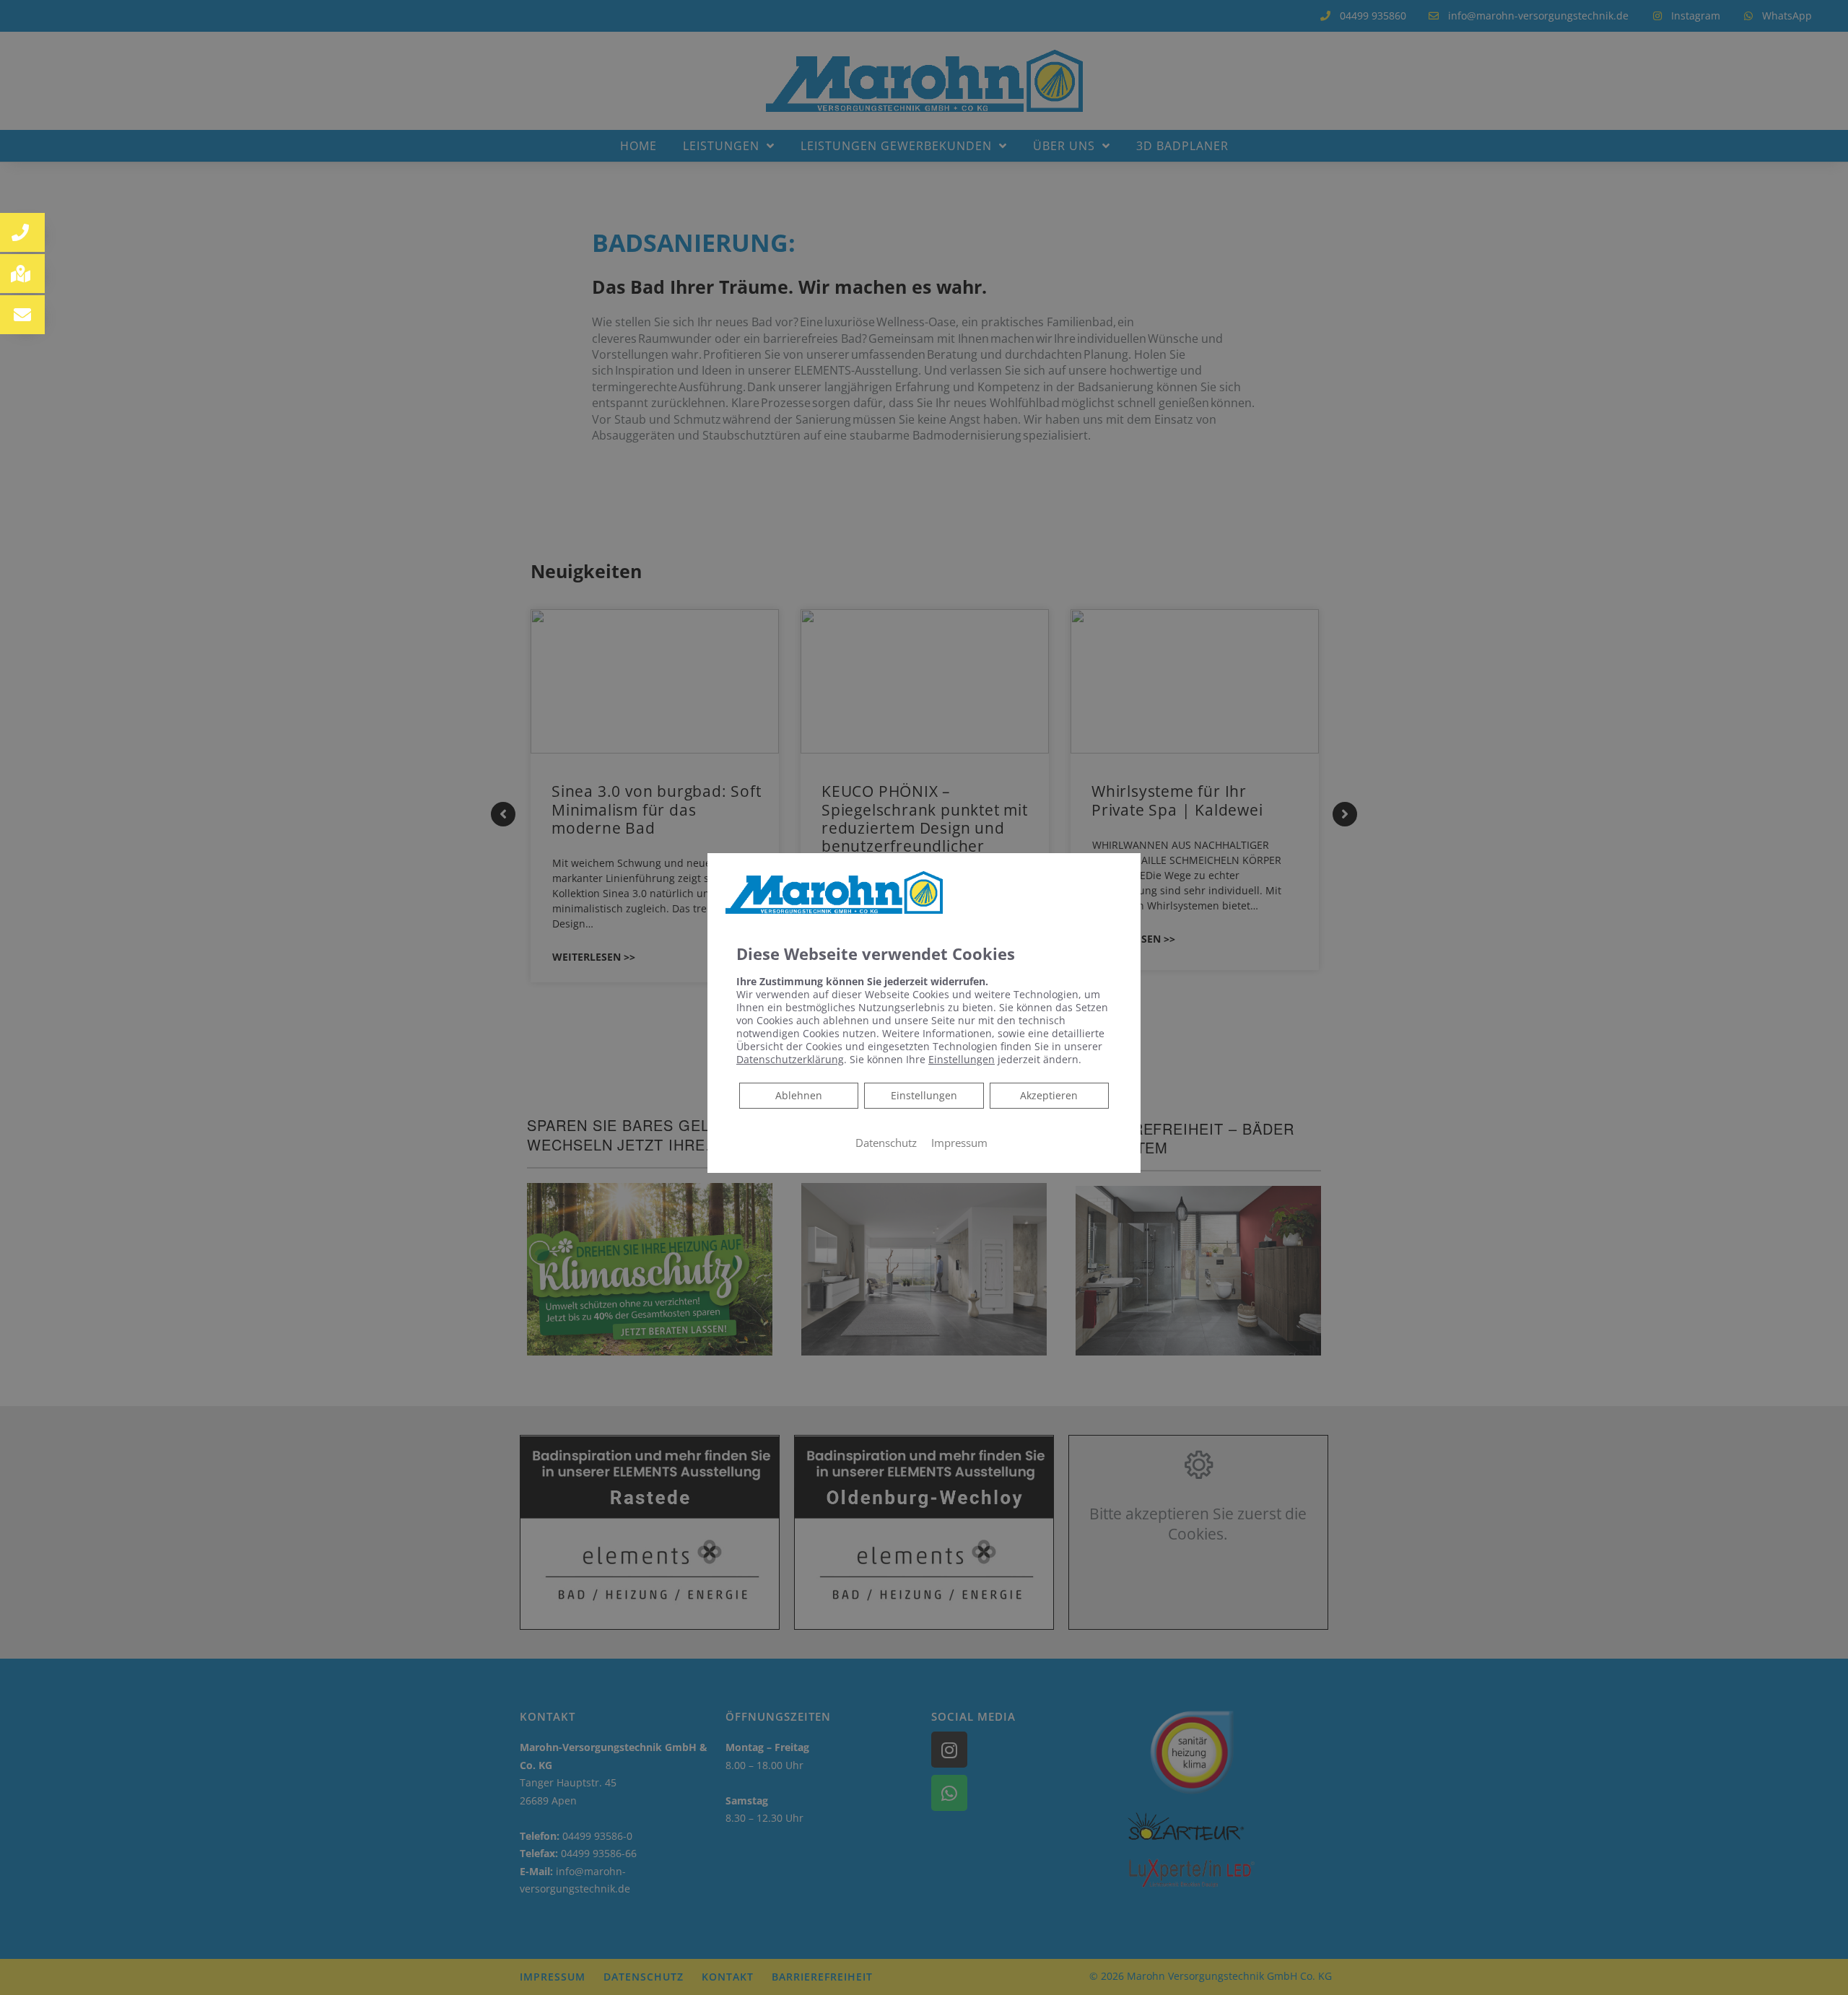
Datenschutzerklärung (790, 1059)
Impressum (959, 1143)
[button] (22, 232)
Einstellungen (924, 1095)
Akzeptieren (1049, 1095)
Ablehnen (798, 1095)
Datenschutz (886, 1143)
